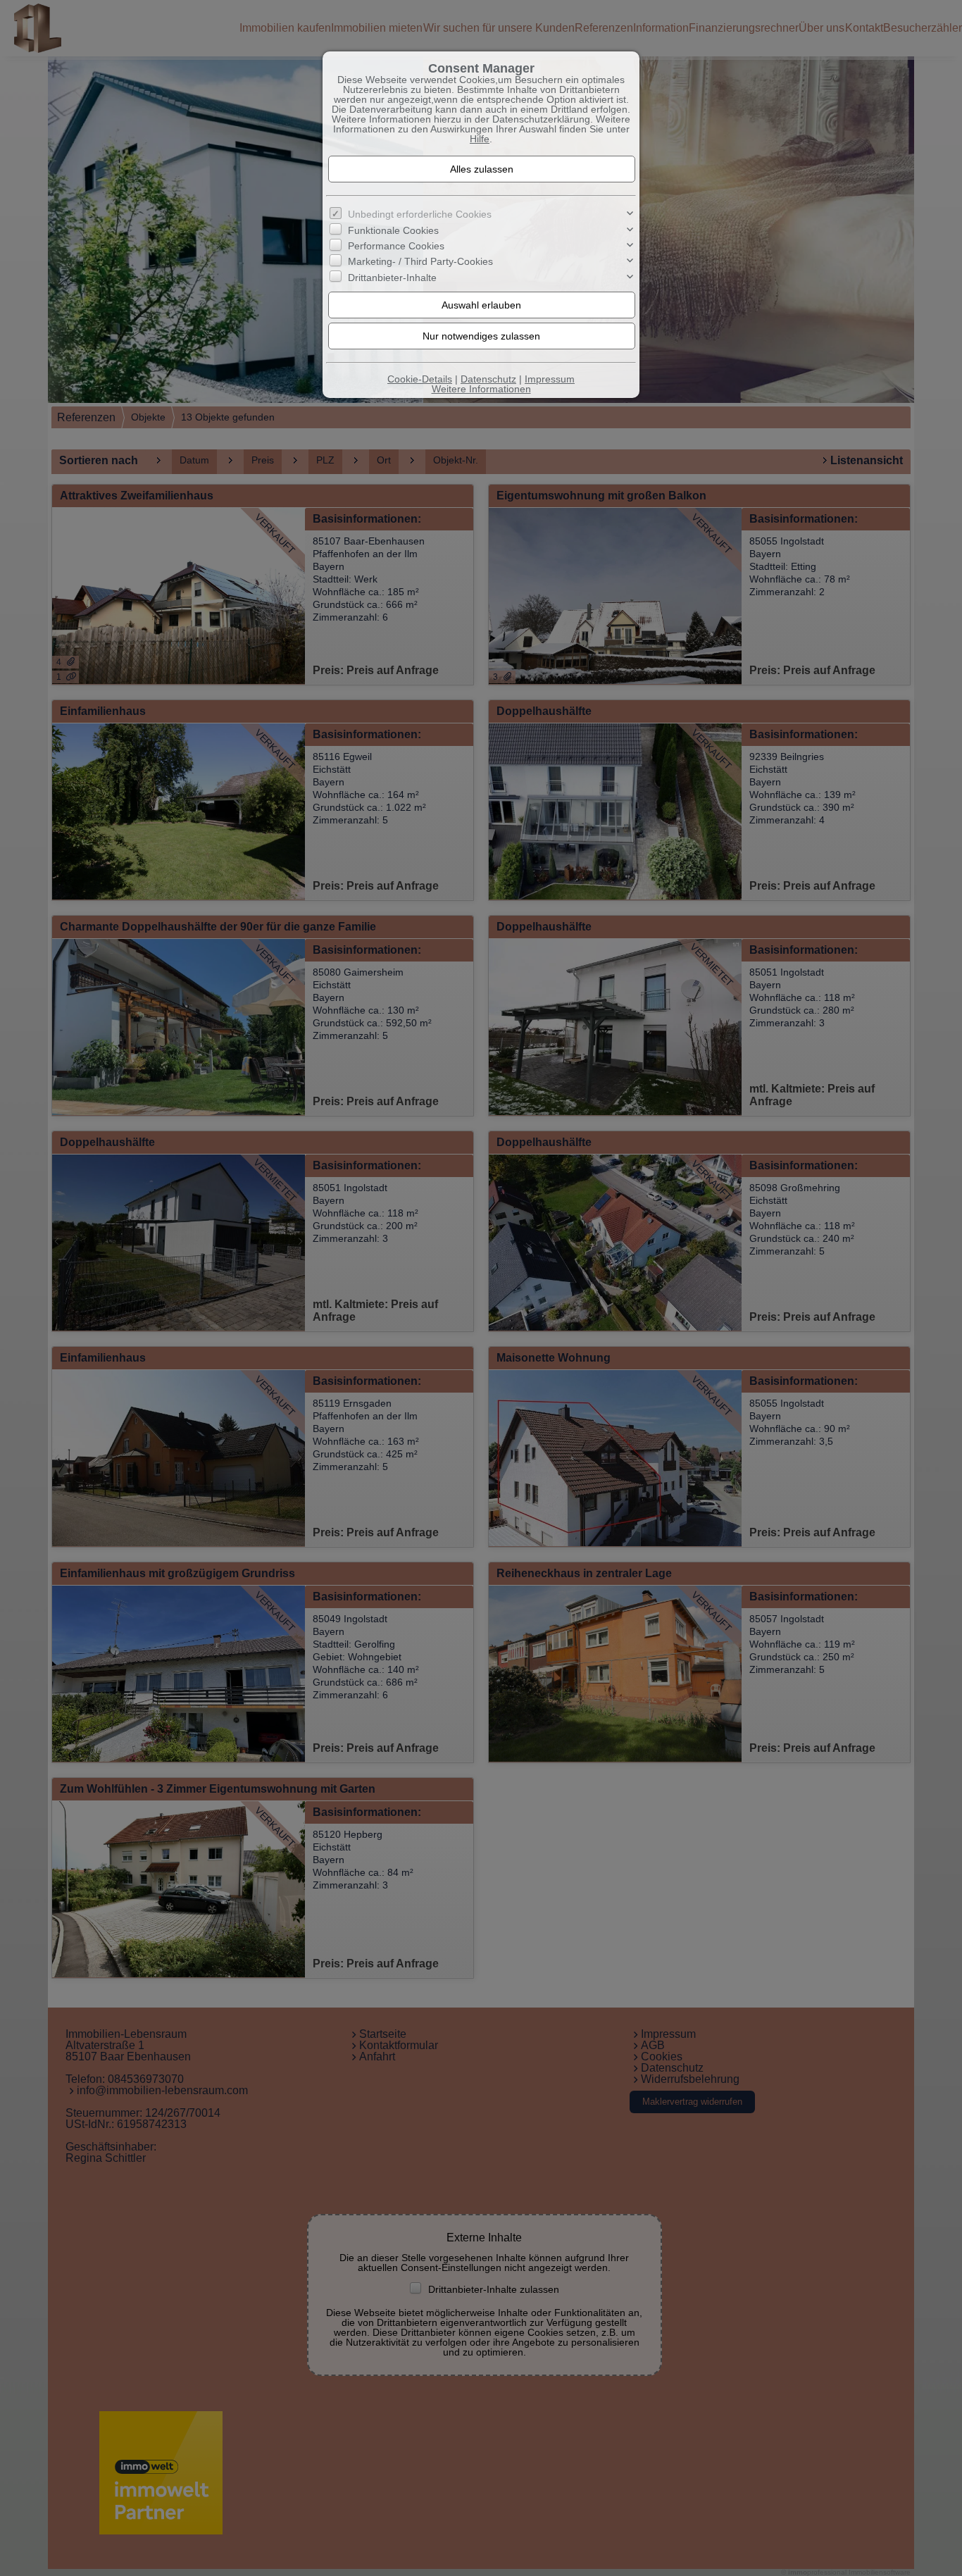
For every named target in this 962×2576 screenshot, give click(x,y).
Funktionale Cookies (393, 230)
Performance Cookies (396, 246)
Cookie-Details (420, 379)
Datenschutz (488, 379)
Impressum (550, 379)
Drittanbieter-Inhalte (392, 278)
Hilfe (480, 139)
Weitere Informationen (481, 389)
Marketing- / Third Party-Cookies (420, 261)
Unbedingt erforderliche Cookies (420, 214)
